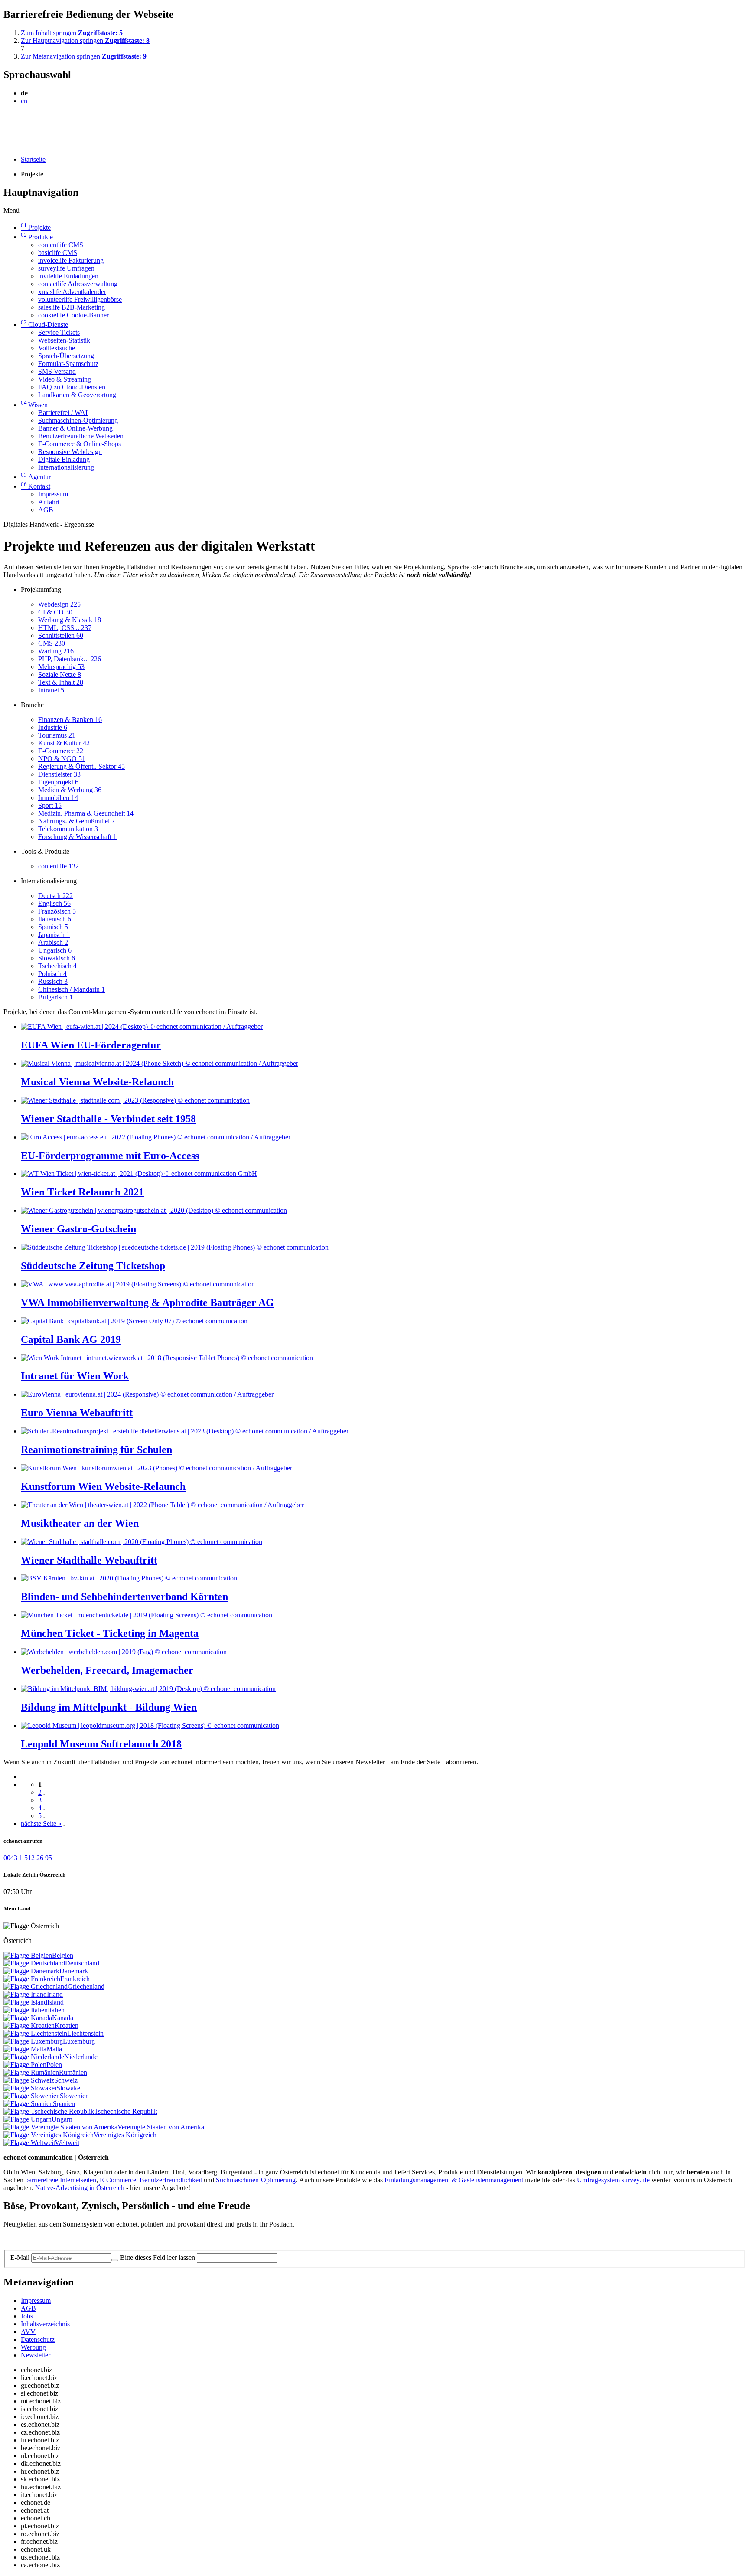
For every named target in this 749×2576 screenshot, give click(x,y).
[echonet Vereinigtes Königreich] (49, 2135)
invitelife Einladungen (68, 276)
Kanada (63, 2018)
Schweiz (66, 2080)
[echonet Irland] (25, 1994)
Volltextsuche (57, 348)
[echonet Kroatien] (29, 2026)
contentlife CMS (61, 245)
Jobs (27, 2316)
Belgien (63, 1955)
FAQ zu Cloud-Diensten (72, 387)
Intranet (51, 690)
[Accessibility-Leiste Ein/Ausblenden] (6, 145)
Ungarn (62, 2119)
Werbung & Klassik (70, 620)
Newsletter (36, 2355)
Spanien (64, 2104)
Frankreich (75, 1979)
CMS (52, 643)
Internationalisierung (66, 467)
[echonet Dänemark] (31, 1971)
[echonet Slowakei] (30, 2088)
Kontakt (36, 486)
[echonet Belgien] (28, 1955)
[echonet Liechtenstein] (35, 2033)
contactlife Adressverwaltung (78, 284)
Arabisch (53, 942)
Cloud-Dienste (44, 325)
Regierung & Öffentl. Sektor (81, 766)
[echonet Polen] (25, 2065)
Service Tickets (59, 332)
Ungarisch (55, 950)
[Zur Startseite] (23, 122)
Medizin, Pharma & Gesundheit (86, 813)
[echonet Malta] (25, 2049)
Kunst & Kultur (64, 743)
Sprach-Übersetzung (66, 356)
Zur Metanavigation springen (84, 56)
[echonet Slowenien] (32, 2096)
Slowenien (74, 2096)
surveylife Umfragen (66, 268)
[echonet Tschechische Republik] (49, 2111)
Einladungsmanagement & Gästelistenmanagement (454, 2180)
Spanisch (53, 927)
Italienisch (55, 919)
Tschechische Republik (126, 2111)
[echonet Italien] (26, 2010)
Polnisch (52, 974)
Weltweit (67, 2143)
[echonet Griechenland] (36, 1987)
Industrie (53, 727)
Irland (55, 1994)
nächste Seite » (41, 1823)
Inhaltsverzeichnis (45, 2324)
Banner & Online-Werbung (75, 428)
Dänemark (74, 1971)
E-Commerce (61, 751)
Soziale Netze (60, 674)
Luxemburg (79, 2041)
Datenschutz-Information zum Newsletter (60, 2239)
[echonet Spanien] (28, 2104)
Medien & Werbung (70, 790)
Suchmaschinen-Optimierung (78, 420)
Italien (56, 2010)
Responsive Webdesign (70, 452)
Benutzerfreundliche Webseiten (81, 436)
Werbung (33, 2347)
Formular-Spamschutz (68, 364)
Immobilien (58, 798)
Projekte (36, 227)
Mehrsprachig (61, 667)
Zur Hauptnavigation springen (85, 41)
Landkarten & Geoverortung (77, 395)
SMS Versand (57, 371)
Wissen (34, 405)
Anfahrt (49, 502)
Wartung (56, 651)
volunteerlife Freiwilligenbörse (80, 299)
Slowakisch (57, 958)
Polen (54, 2065)
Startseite (33, 159)
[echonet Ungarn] (28, 2119)
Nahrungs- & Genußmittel (77, 821)
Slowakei (69, 2088)
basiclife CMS (58, 253)
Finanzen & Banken (70, 720)
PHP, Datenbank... (70, 659)
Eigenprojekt (58, 782)
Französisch (57, 911)
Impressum (53, 494)
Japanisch (54, 935)
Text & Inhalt (61, 682)
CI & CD (55, 612)
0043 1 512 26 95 (28, 1858)
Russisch (53, 981)
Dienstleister (59, 774)
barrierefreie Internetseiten (61, 2180)
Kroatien (67, 2026)
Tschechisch (57, 966)
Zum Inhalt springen (72, 33)
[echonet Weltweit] (29, 2143)
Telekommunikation (68, 829)
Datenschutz (38, 2339)
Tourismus (57, 735)
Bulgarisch (55, 997)
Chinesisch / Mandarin (72, 989)
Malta (54, 2049)
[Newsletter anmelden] (115, 2260)
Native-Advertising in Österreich (80, 2188)
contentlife (59, 866)
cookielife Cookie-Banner (73, 315)
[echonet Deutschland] (34, 1963)
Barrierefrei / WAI (63, 413)
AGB (46, 510)
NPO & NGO (62, 759)
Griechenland (86, 1987)
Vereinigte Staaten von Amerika (161, 2127)
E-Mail (20, 2258)
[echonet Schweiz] (29, 2080)
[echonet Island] (25, 2002)
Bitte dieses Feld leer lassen (158, 2258)
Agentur (36, 477)
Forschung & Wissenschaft (77, 837)
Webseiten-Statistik (64, 340)
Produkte (37, 237)
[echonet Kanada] (28, 2018)
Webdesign (59, 604)
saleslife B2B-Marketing (72, 307)
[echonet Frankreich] (32, 1979)
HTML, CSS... (65, 628)
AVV (28, 2332)
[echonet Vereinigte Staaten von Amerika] (60, 2127)
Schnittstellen (61, 635)
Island (55, 2002)
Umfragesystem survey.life (613, 2180)
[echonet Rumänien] (31, 2072)
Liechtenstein (85, 2033)
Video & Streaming (65, 379)
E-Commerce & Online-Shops (80, 444)
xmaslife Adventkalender (72, 292)
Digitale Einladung (64, 459)
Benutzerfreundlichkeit (171, 2180)
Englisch (54, 903)
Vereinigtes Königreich (125, 2135)
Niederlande (81, 2057)
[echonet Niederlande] (34, 2057)
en (24, 101)
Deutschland (82, 1963)
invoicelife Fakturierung (71, 260)
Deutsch (55, 896)
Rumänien (73, 2072)
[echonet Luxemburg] (33, 2041)
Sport (50, 805)
